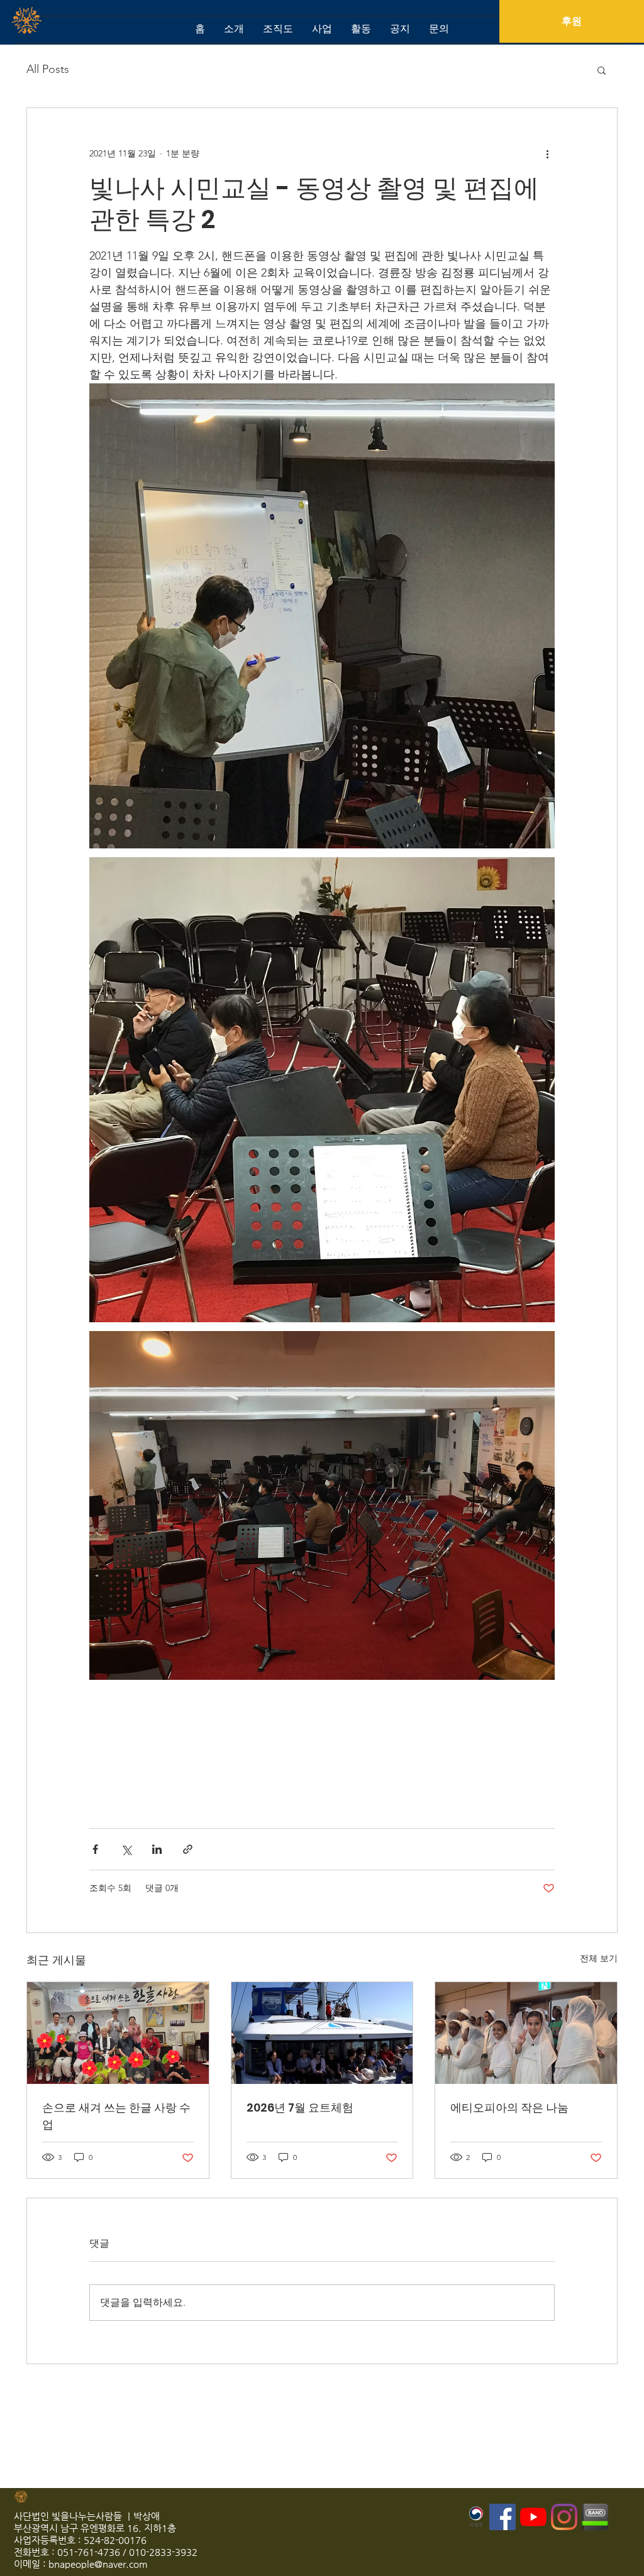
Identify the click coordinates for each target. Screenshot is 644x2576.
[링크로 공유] (188, 1849)
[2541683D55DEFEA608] (595, 2517)
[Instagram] (564, 2517)
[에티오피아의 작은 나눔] (526, 2033)
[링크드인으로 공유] (157, 1849)
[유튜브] (533, 2517)
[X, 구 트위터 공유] (126, 1849)
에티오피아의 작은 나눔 (509, 2107)
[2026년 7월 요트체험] (322, 2033)
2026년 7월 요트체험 (300, 2107)
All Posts (48, 69)
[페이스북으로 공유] (95, 1849)
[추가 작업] (547, 153)
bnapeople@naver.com (98, 2564)
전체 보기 (599, 1958)
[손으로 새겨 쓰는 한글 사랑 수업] (118, 2033)
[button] (602, 70)
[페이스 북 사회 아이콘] (502, 2517)
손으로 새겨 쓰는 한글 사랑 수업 (116, 2116)
